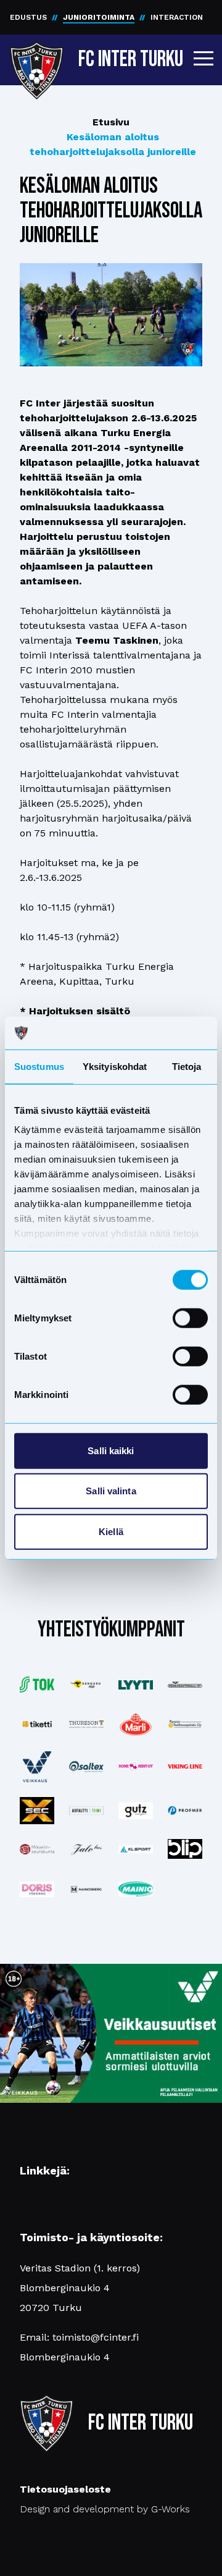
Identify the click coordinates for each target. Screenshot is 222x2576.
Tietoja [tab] (187, 1066)
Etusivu (111, 122)
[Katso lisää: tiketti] (37, 1724)
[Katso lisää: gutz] (136, 1811)
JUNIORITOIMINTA (99, 17)
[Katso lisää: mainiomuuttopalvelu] (136, 1889)
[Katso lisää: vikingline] (185, 1766)
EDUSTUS (28, 17)
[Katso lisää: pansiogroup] (185, 1724)
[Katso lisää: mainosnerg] (86, 1889)
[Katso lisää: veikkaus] (37, 1767)
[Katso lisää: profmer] (185, 1810)
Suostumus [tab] (39, 1066)
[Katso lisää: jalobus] (86, 1849)
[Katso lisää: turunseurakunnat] (37, 1849)
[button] (203, 58)
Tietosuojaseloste (65, 2489)
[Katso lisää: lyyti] (136, 1685)
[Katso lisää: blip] (185, 1849)
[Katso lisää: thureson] (86, 1724)
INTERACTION (177, 17)
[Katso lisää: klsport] (136, 1849)
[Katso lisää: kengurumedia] (86, 1685)
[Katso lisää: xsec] (37, 1811)
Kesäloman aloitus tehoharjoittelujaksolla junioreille (113, 144)
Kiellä (111, 1531)
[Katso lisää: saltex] (86, 1766)
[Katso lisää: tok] (37, 1685)
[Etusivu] (37, 57)
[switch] (190, 1318)
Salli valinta (111, 1491)
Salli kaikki (111, 1450)
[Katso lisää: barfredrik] (37, 1889)
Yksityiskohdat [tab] (115, 1066)
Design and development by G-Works (105, 2509)
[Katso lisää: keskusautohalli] (185, 1685)
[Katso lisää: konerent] (136, 1766)
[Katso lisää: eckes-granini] (136, 1724)
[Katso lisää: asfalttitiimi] (86, 1811)
